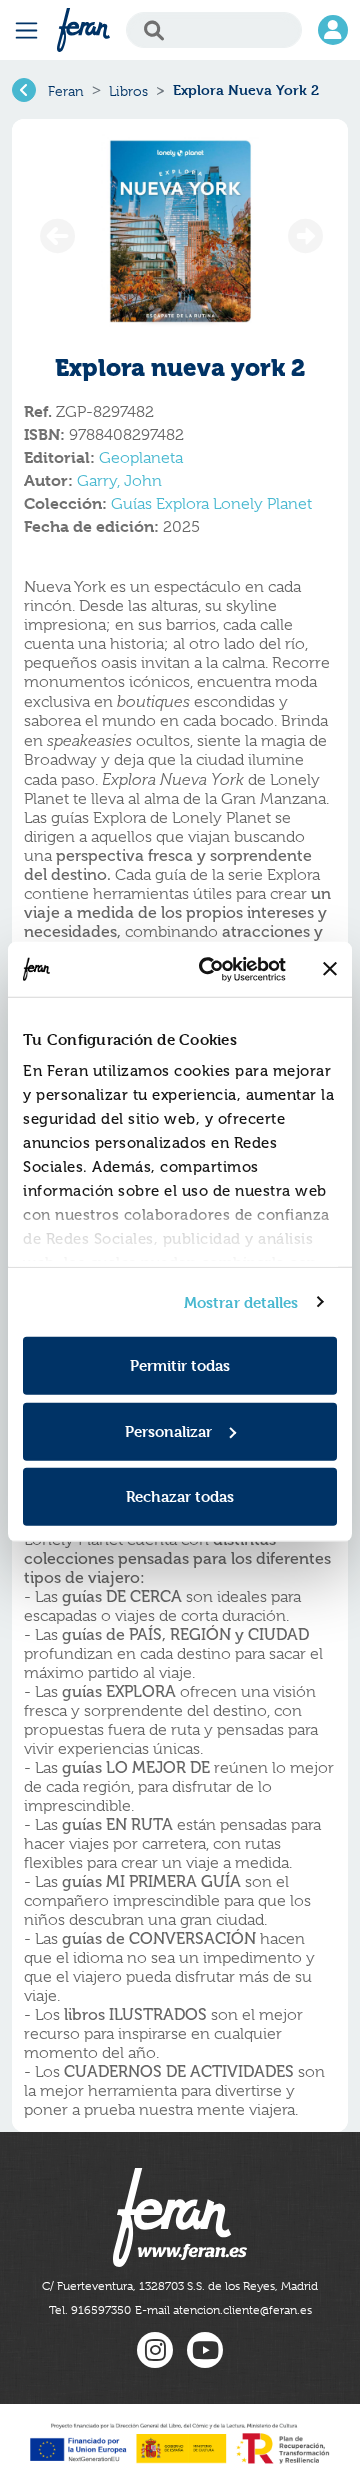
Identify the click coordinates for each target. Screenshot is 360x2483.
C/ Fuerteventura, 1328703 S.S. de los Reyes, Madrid (180, 2286)
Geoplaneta (141, 458)
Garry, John (119, 481)
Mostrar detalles (241, 1301)
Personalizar (168, 1430)
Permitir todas (180, 1365)
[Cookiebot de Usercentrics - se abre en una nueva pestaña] (211, 969)
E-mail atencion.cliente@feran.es (223, 2310)
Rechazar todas (180, 1496)
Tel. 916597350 (90, 2310)
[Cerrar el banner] (330, 969)
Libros (128, 91)
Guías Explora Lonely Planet (211, 504)
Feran (66, 91)
